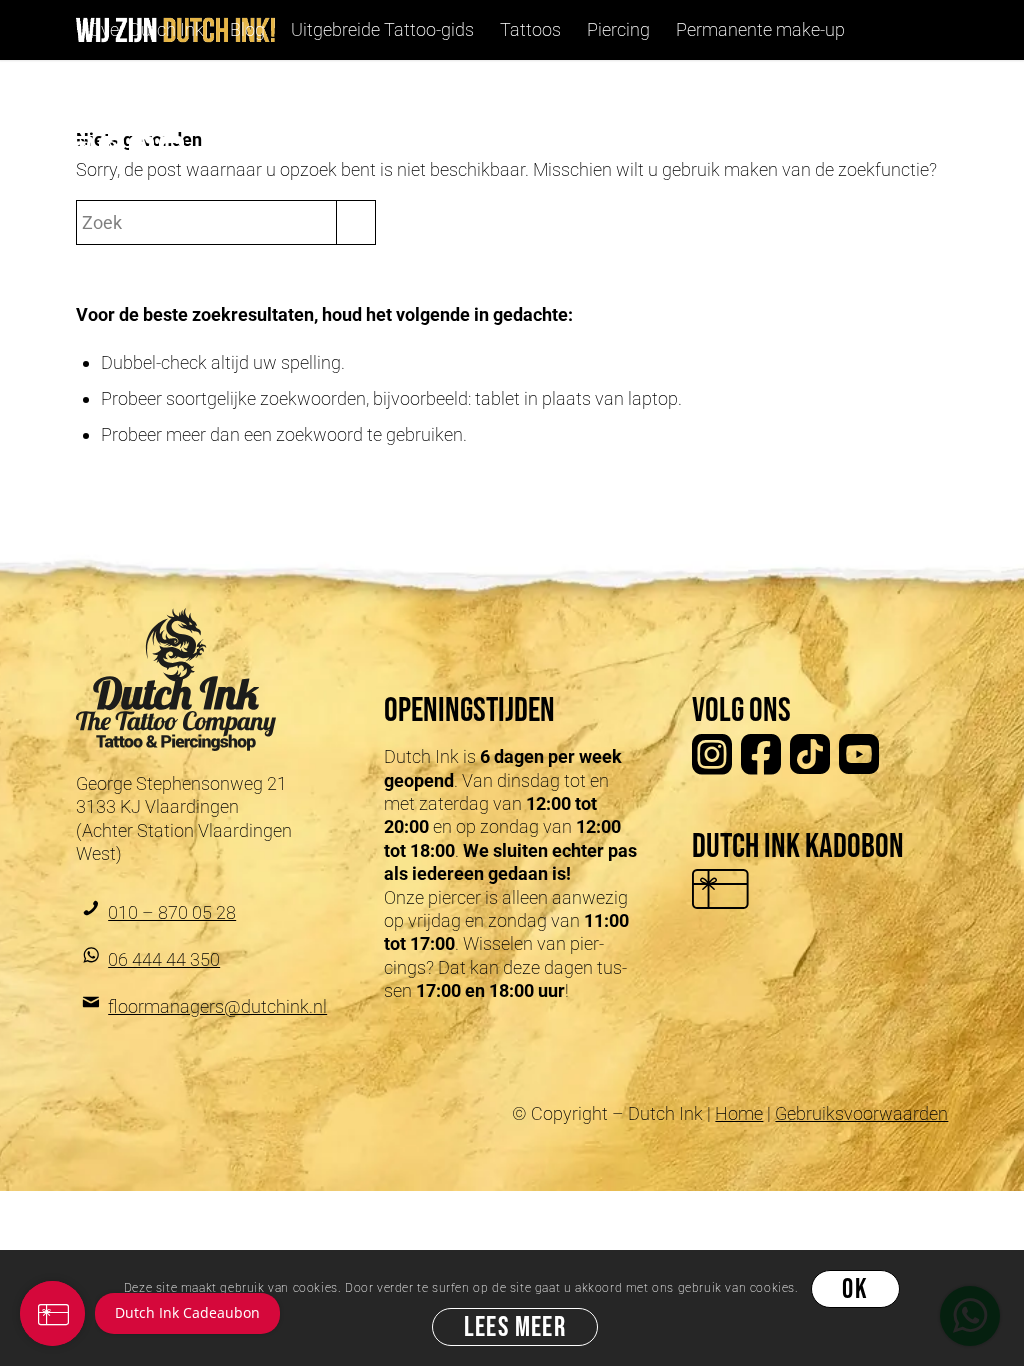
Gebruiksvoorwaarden (861, 1113)
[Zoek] (185, 90)
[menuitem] (146, 30)
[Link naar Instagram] (82, 149)
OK (855, 1289)
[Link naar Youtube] (172, 149)
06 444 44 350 (164, 959)
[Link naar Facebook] (112, 149)
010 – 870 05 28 (172, 912)
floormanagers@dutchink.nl (217, 1006)
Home (739, 1113)
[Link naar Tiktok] (142, 149)
